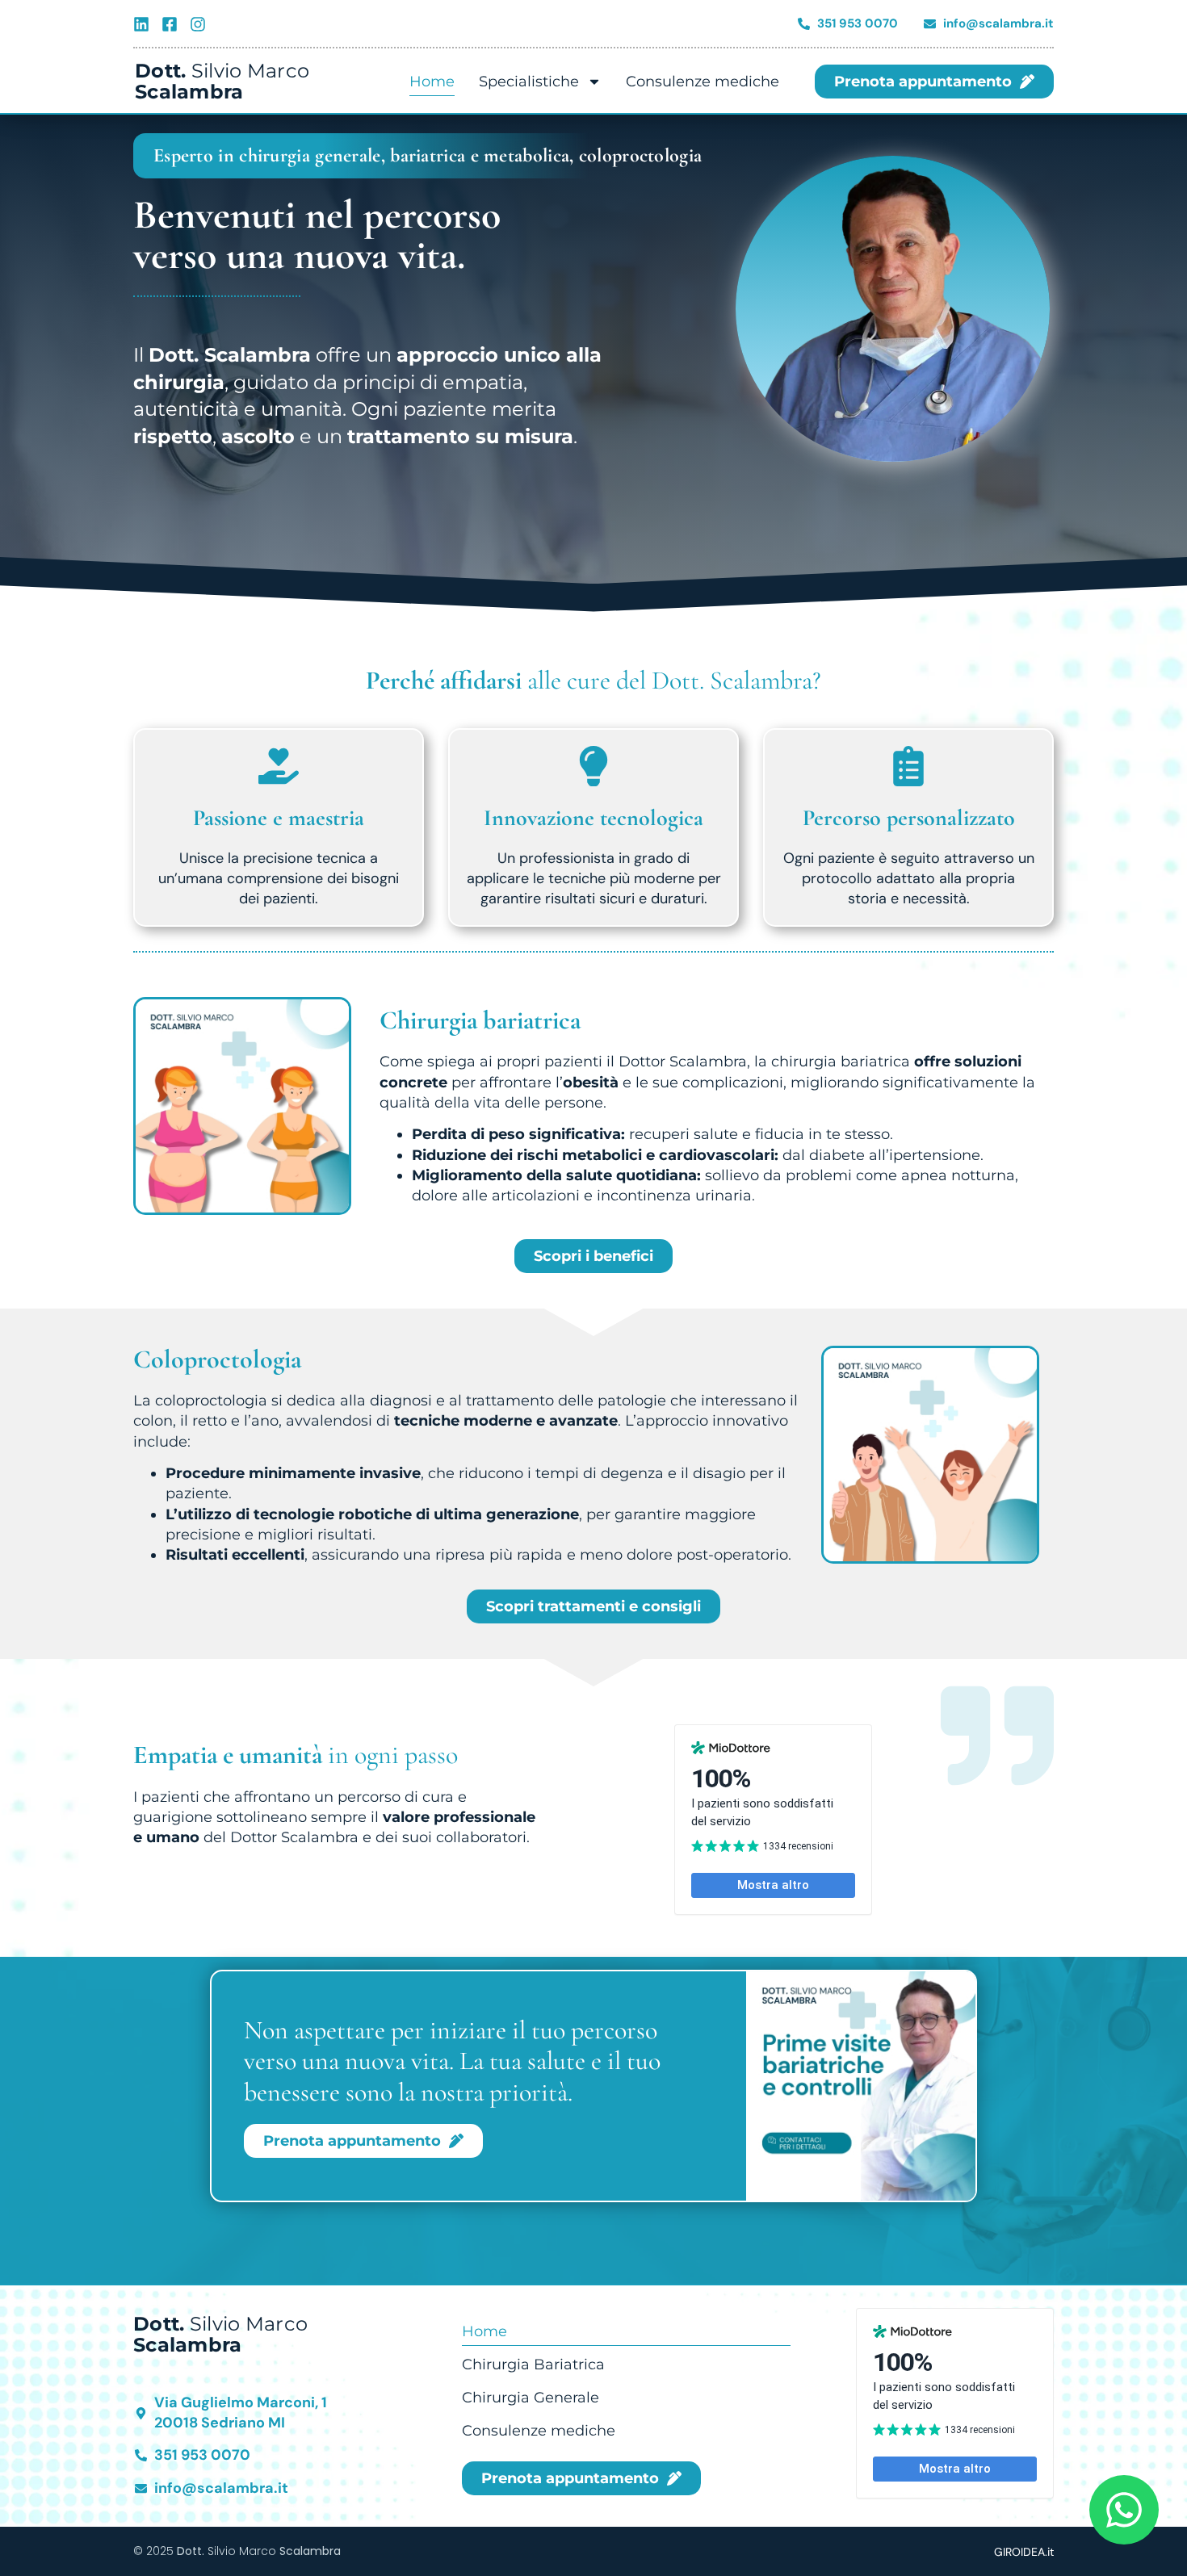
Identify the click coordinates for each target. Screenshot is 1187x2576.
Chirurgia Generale (531, 2398)
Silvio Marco (222, 81)
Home (432, 82)
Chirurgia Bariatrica (533, 2364)
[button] (593, 1606)
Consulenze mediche (703, 82)
